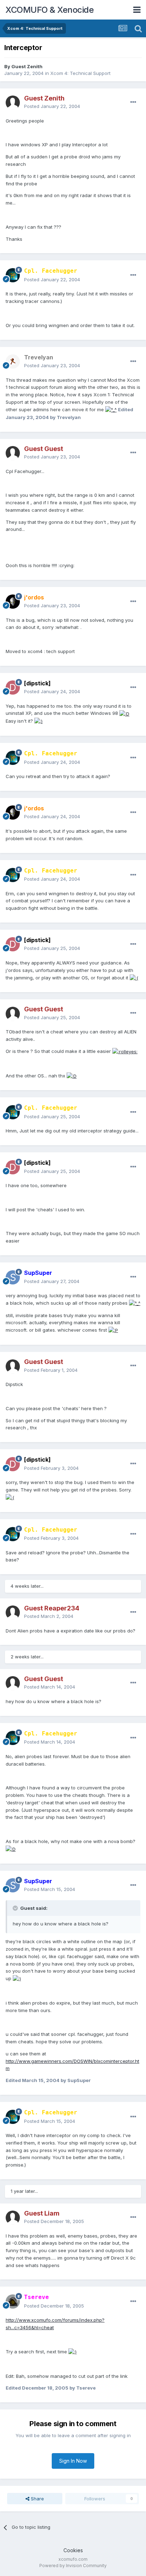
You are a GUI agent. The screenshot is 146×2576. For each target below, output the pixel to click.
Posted (52, 106)
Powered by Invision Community (73, 2566)
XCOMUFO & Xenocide (49, 10)
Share (37, 2499)
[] (37, 683)
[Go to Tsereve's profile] (13, 2301)
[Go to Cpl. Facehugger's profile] (13, 275)
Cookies (73, 2550)
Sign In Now (73, 2461)
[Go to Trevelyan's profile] (13, 362)
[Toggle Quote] (16, 1908)
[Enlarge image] (111, 409)
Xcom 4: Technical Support (80, 73)
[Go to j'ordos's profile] (13, 602)
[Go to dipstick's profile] (13, 688)
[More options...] (133, 102)
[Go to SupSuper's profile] (13, 1277)
